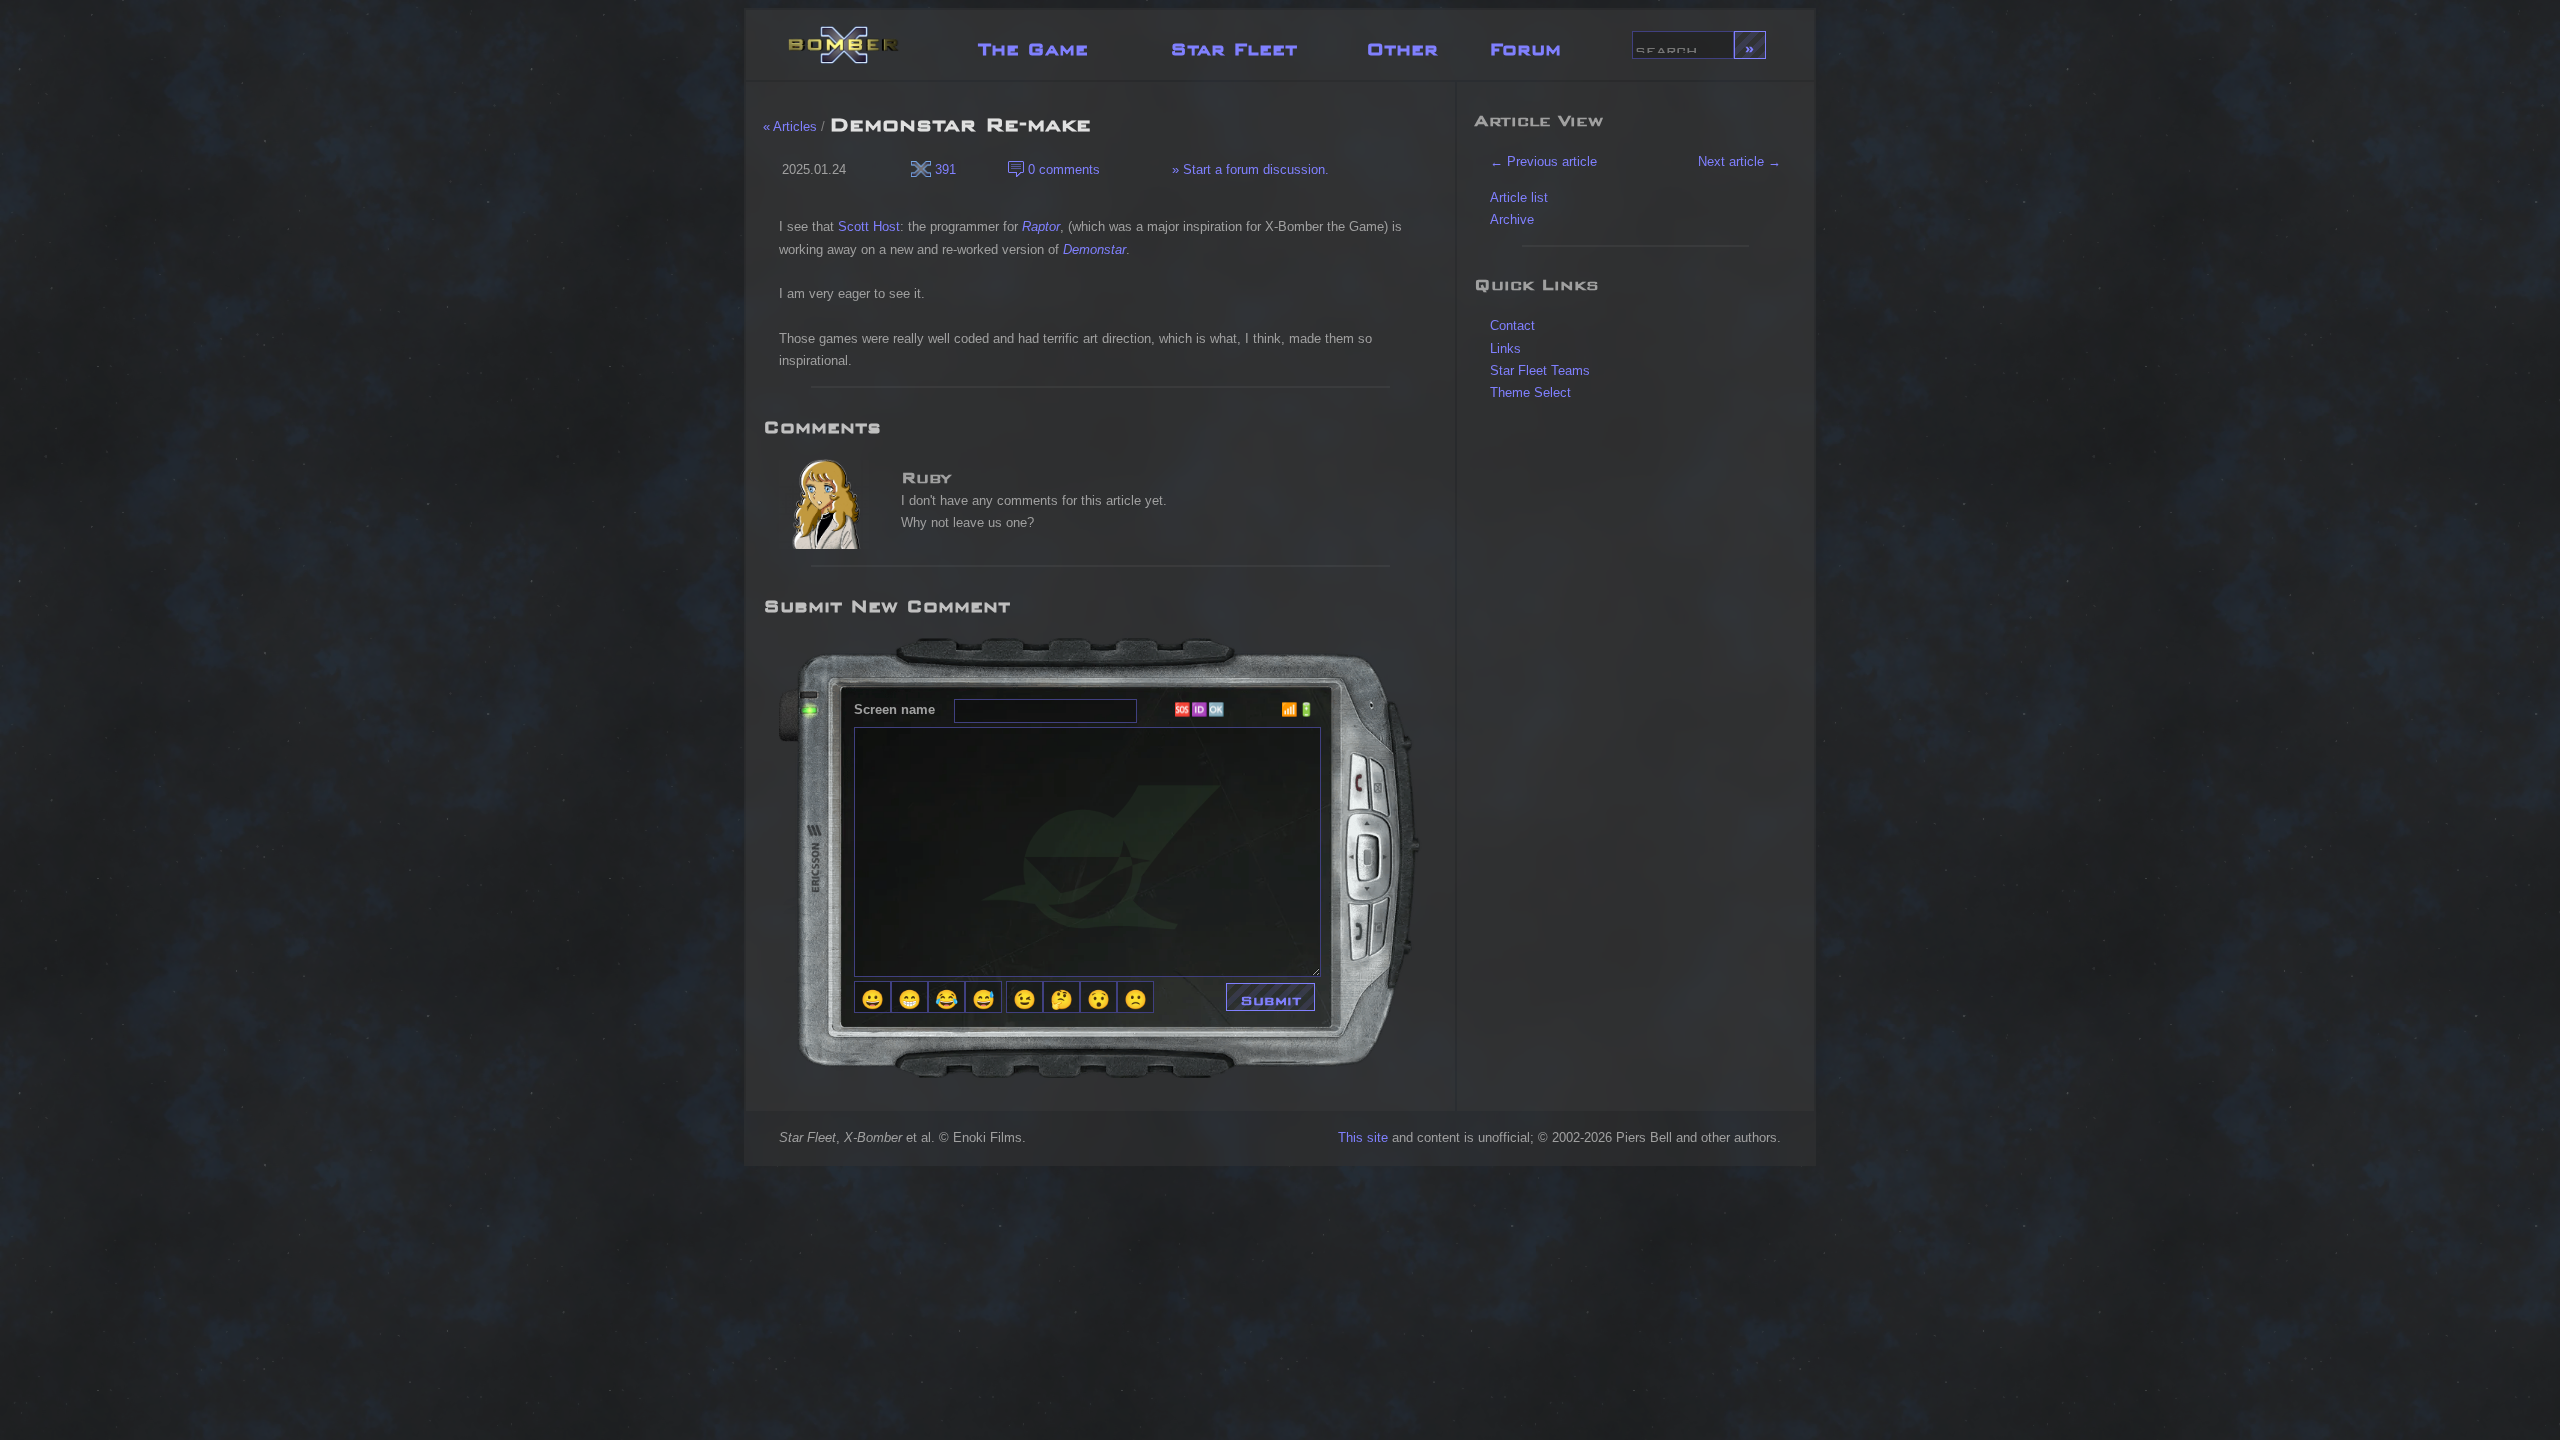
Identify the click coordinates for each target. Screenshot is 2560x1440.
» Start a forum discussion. (1248, 169)
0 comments (1062, 169)
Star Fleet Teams (1540, 370)
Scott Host (869, 226)
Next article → (1739, 161)
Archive (1512, 219)
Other (1402, 44)
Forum (1525, 44)
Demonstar (1094, 249)
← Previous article (1543, 161)
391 (943, 169)
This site (1363, 1137)
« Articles (790, 126)
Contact (1512, 325)
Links (1505, 348)
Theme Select (1530, 392)
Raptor (1041, 226)
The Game (1033, 44)
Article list (1519, 197)
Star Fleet (1233, 44)
